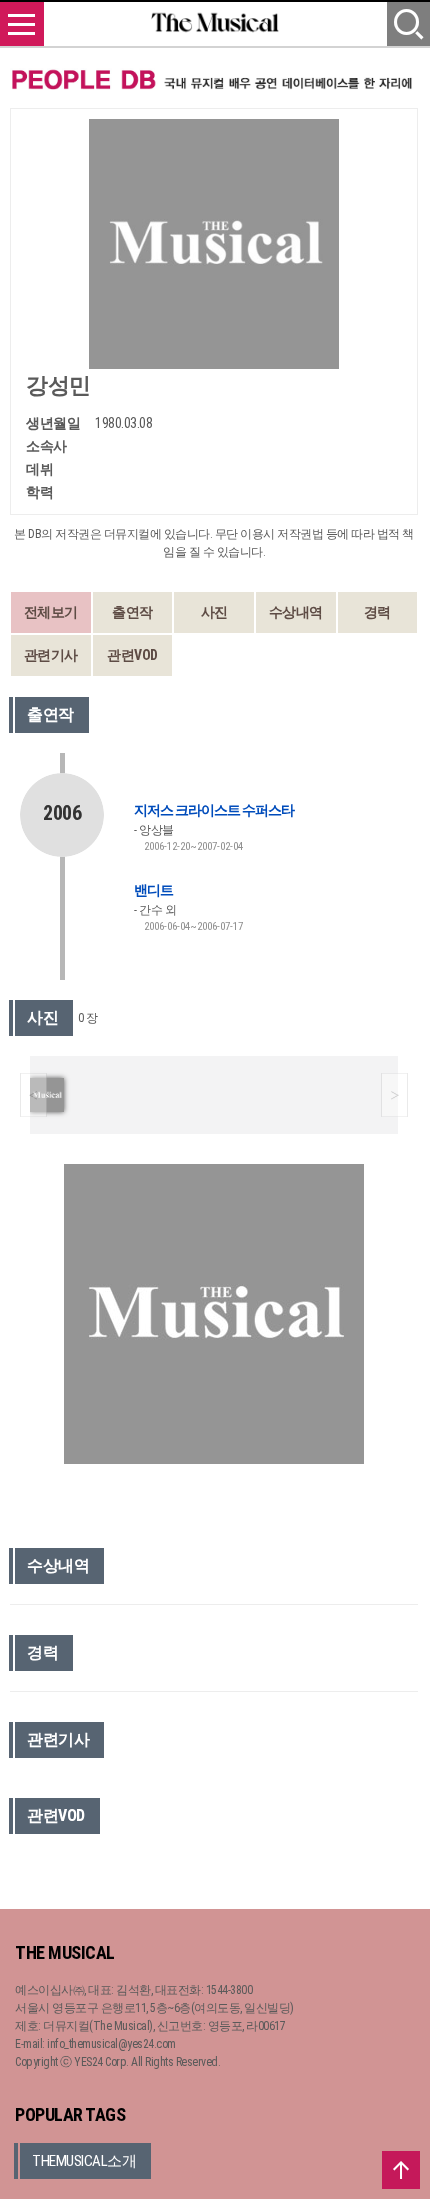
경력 (377, 612)
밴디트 (153, 890)
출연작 (132, 612)
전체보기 (51, 612)
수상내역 (296, 612)
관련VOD (132, 655)
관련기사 (51, 655)
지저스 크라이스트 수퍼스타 (214, 810)
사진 (214, 612)
